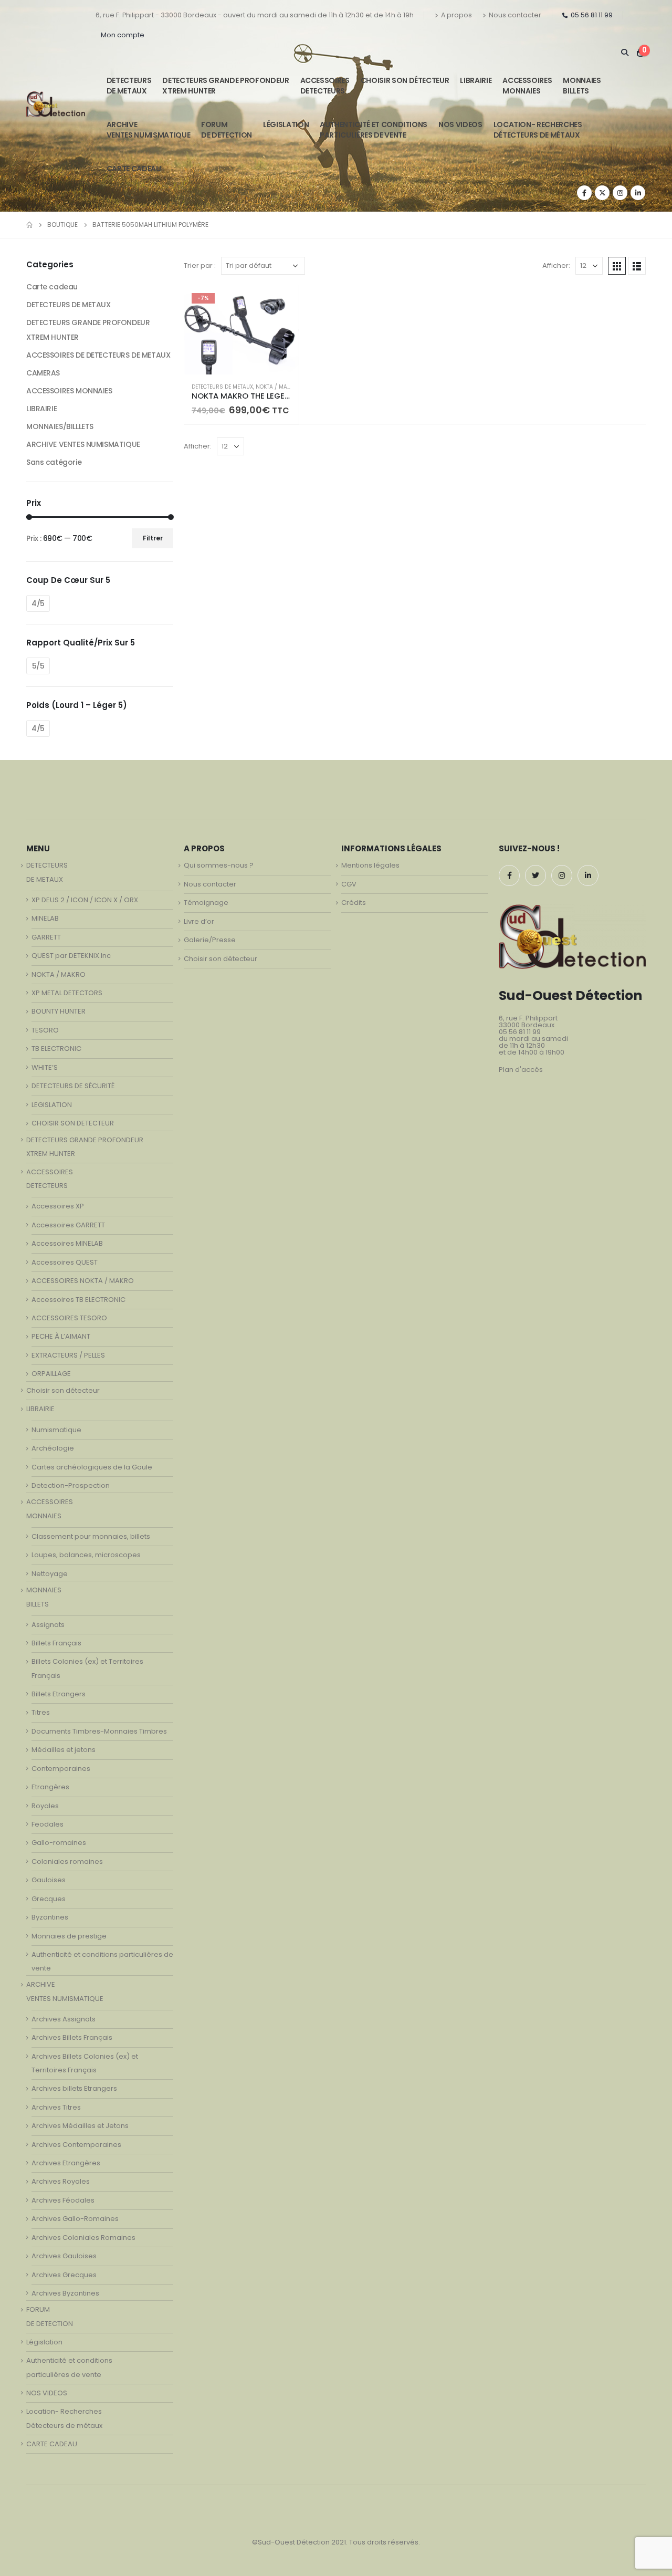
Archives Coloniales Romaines (83, 2238)
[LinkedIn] (638, 193)
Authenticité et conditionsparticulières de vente (374, 130)
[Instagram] (620, 193)
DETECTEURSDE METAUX (129, 86)
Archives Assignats (64, 2019)
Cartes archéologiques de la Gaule (92, 1467)
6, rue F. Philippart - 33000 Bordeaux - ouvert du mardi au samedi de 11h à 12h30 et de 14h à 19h (255, 15)
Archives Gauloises (64, 2256)
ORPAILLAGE (51, 1374)
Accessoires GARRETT (68, 1225)
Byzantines (50, 1917)
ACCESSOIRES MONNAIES (69, 391)
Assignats (48, 1625)
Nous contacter (515, 15)
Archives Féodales (63, 2200)
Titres (41, 1712)
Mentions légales (370, 865)
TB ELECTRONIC (56, 1049)
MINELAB (45, 918)
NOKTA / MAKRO (277, 387)
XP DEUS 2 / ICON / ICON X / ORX (85, 900)
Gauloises (49, 1880)
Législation (286, 124)
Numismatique (56, 1430)
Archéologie (53, 1448)
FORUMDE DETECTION (227, 130)
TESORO (45, 1030)
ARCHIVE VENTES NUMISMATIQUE (148, 130)
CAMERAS (43, 373)
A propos (456, 15)
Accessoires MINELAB (67, 1243)
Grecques (49, 1899)
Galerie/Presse (210, 940)
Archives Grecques (64, 2275)
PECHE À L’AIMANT (61, 1336)
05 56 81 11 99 (592, 15)
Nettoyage (50, 1574)
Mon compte (123, 35)
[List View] (637, 266)
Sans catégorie (54, 462)
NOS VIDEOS (460, 124)
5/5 (38, 666)
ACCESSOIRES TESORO (69, 1318)
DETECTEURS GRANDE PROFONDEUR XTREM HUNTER (225, 86)
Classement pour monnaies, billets (91, 1536)
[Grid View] (617, 266)
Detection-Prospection (71, 1485)
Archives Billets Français (72, 2037)
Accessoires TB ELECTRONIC (78, 1300)
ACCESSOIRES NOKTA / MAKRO (83, 1281)
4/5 (38, 603)
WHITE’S (45, 1067)
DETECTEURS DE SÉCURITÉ (73, 1086)
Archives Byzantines (65, 2293)
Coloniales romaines (67, 1861)
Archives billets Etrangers (74, 2088)
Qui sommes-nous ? (219, 865)
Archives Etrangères (66, 2163)
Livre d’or (199, 921)
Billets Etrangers (59, 1694)
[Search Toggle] (624, 53)
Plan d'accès (521, 1070)
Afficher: (556, 265)
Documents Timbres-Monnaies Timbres (99, 1731)
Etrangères (50, 1787)
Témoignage (206, 903)
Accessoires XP (58, 1206)
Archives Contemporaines (76, 2145)
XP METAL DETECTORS (67, 993)
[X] (602, 193)
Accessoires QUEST (65, 1262)
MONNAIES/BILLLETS (60, 426)
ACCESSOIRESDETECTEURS (325, 86)
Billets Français (56, 1643)
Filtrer (153, 538)
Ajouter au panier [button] (281, 303)
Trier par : (200, 265)
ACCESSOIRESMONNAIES (527, 86)
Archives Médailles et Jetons (80, 2126)
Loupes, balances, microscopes (86, 1555)
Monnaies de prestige (69, 1936)
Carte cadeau (52, 287)
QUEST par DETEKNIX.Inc (71, 956)
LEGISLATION (52, 1105)
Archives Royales (61, 2181)
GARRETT (46, 937)
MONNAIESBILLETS (582, 86)
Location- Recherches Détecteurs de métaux (538, 130)
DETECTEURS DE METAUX (222, 387)
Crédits (354, 903)
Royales (45, 1806)
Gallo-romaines (59, 1843)
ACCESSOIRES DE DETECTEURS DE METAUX (98, 355)
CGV (349, 884)
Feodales (48, 1824)
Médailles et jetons (64, 1750)
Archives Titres (56, 2107)
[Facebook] (584, 193)
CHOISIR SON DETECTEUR (73, 1123)
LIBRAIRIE (476, 80)
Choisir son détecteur (405, 80)
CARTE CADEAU (134, 169)
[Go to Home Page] (29, 225)
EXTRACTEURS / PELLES (68, 1355)
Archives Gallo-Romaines (75, 2219)
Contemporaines (61, 1769)
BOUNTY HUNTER (59, 1011)
